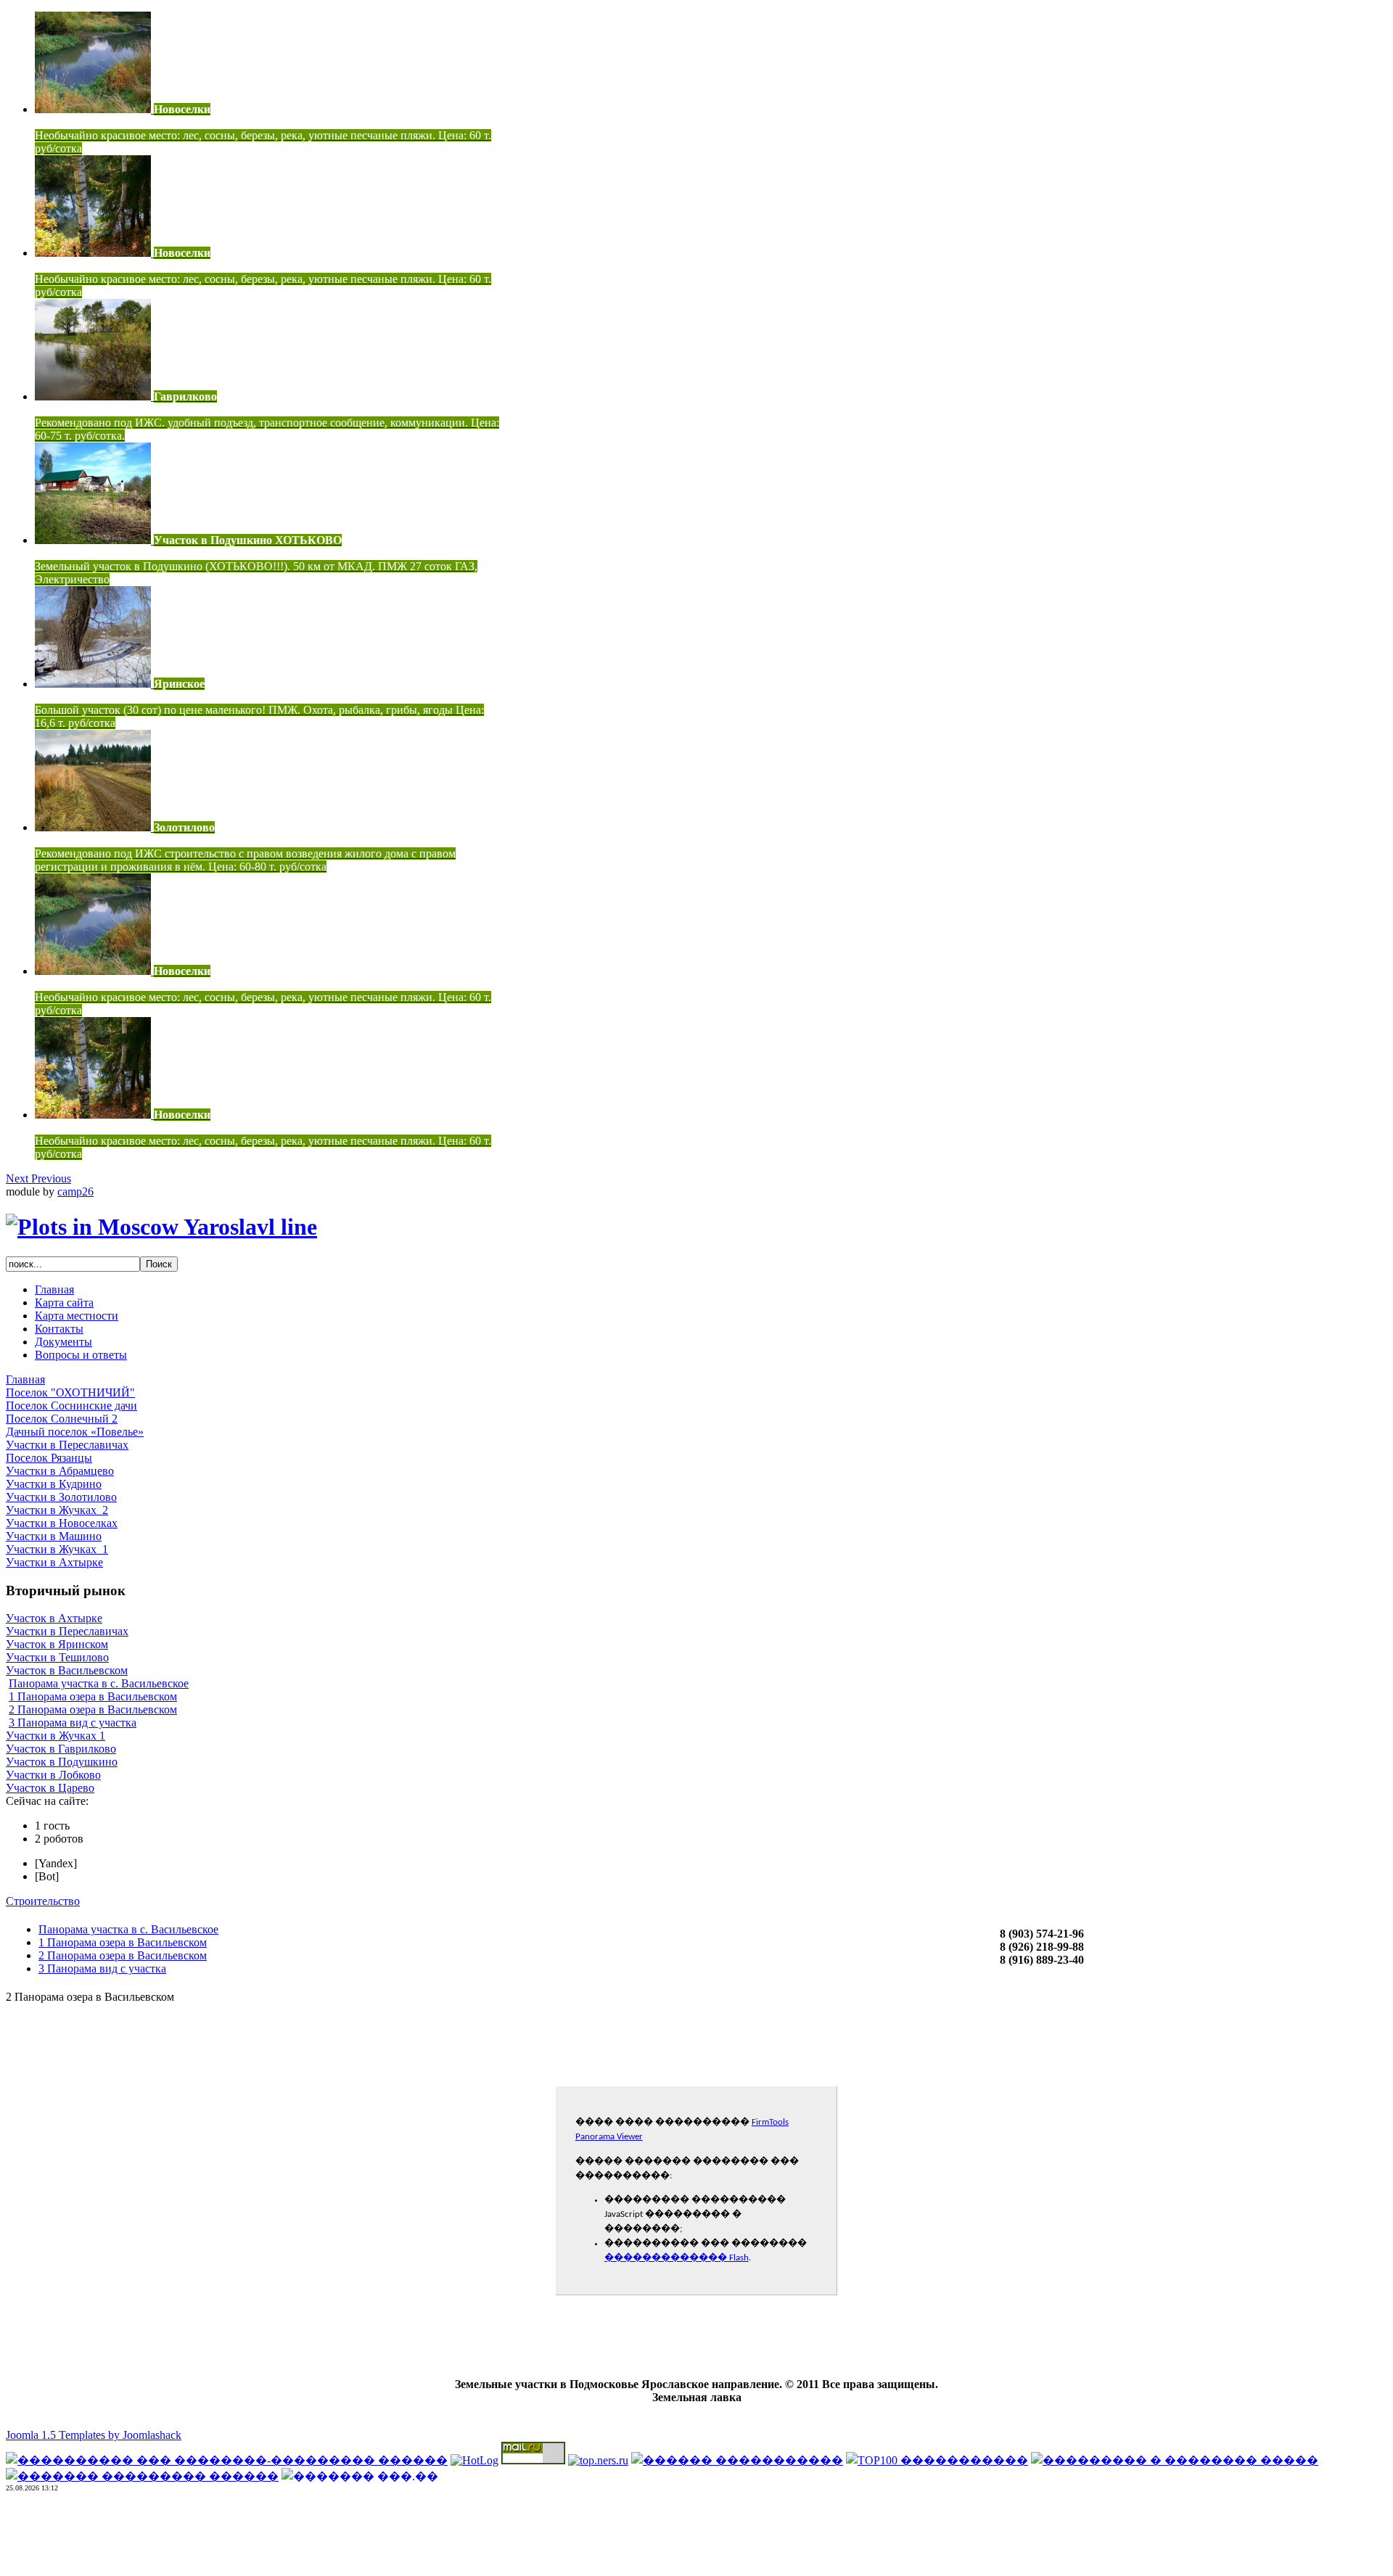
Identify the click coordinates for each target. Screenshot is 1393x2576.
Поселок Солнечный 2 (62, 1419)
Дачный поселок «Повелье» (75, 1432)
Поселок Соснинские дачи (71, 1406)
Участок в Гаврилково (61, 1749)
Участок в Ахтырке (54, 1618)
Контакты (59, 1329)
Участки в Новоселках (62, 1523)
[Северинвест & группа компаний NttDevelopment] (161, 1227)
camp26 (75, 1192)
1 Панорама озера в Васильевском (93, 1696)
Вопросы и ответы (81, 1355)
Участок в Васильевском (67, 1670)
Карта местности (77, 1316)
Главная (54, 1289)
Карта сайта (64, 1303)
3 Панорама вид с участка (73, 1723)
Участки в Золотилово (61, 1497)
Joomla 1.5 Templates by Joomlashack (94, 2435)
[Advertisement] (696, 2538)
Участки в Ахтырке (54, 1562)
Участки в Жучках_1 (57, 1549)
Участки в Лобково (53, 1775)
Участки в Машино (54, 1536)
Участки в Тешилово (57, 1657)
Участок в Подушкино (62, 1762)
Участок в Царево (50, 1788)
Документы (63, 1342)
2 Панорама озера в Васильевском (93, 1709)
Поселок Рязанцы (49, 1458)
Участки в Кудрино (54, 1484)
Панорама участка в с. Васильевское (99, 1683)
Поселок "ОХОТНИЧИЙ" (70, 1392)
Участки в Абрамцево (60, 1471)
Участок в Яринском (57, 1644)
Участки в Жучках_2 (57, 1510)
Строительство (43, 1901)
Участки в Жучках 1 (56, 1736)
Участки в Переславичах (67, 1445)
